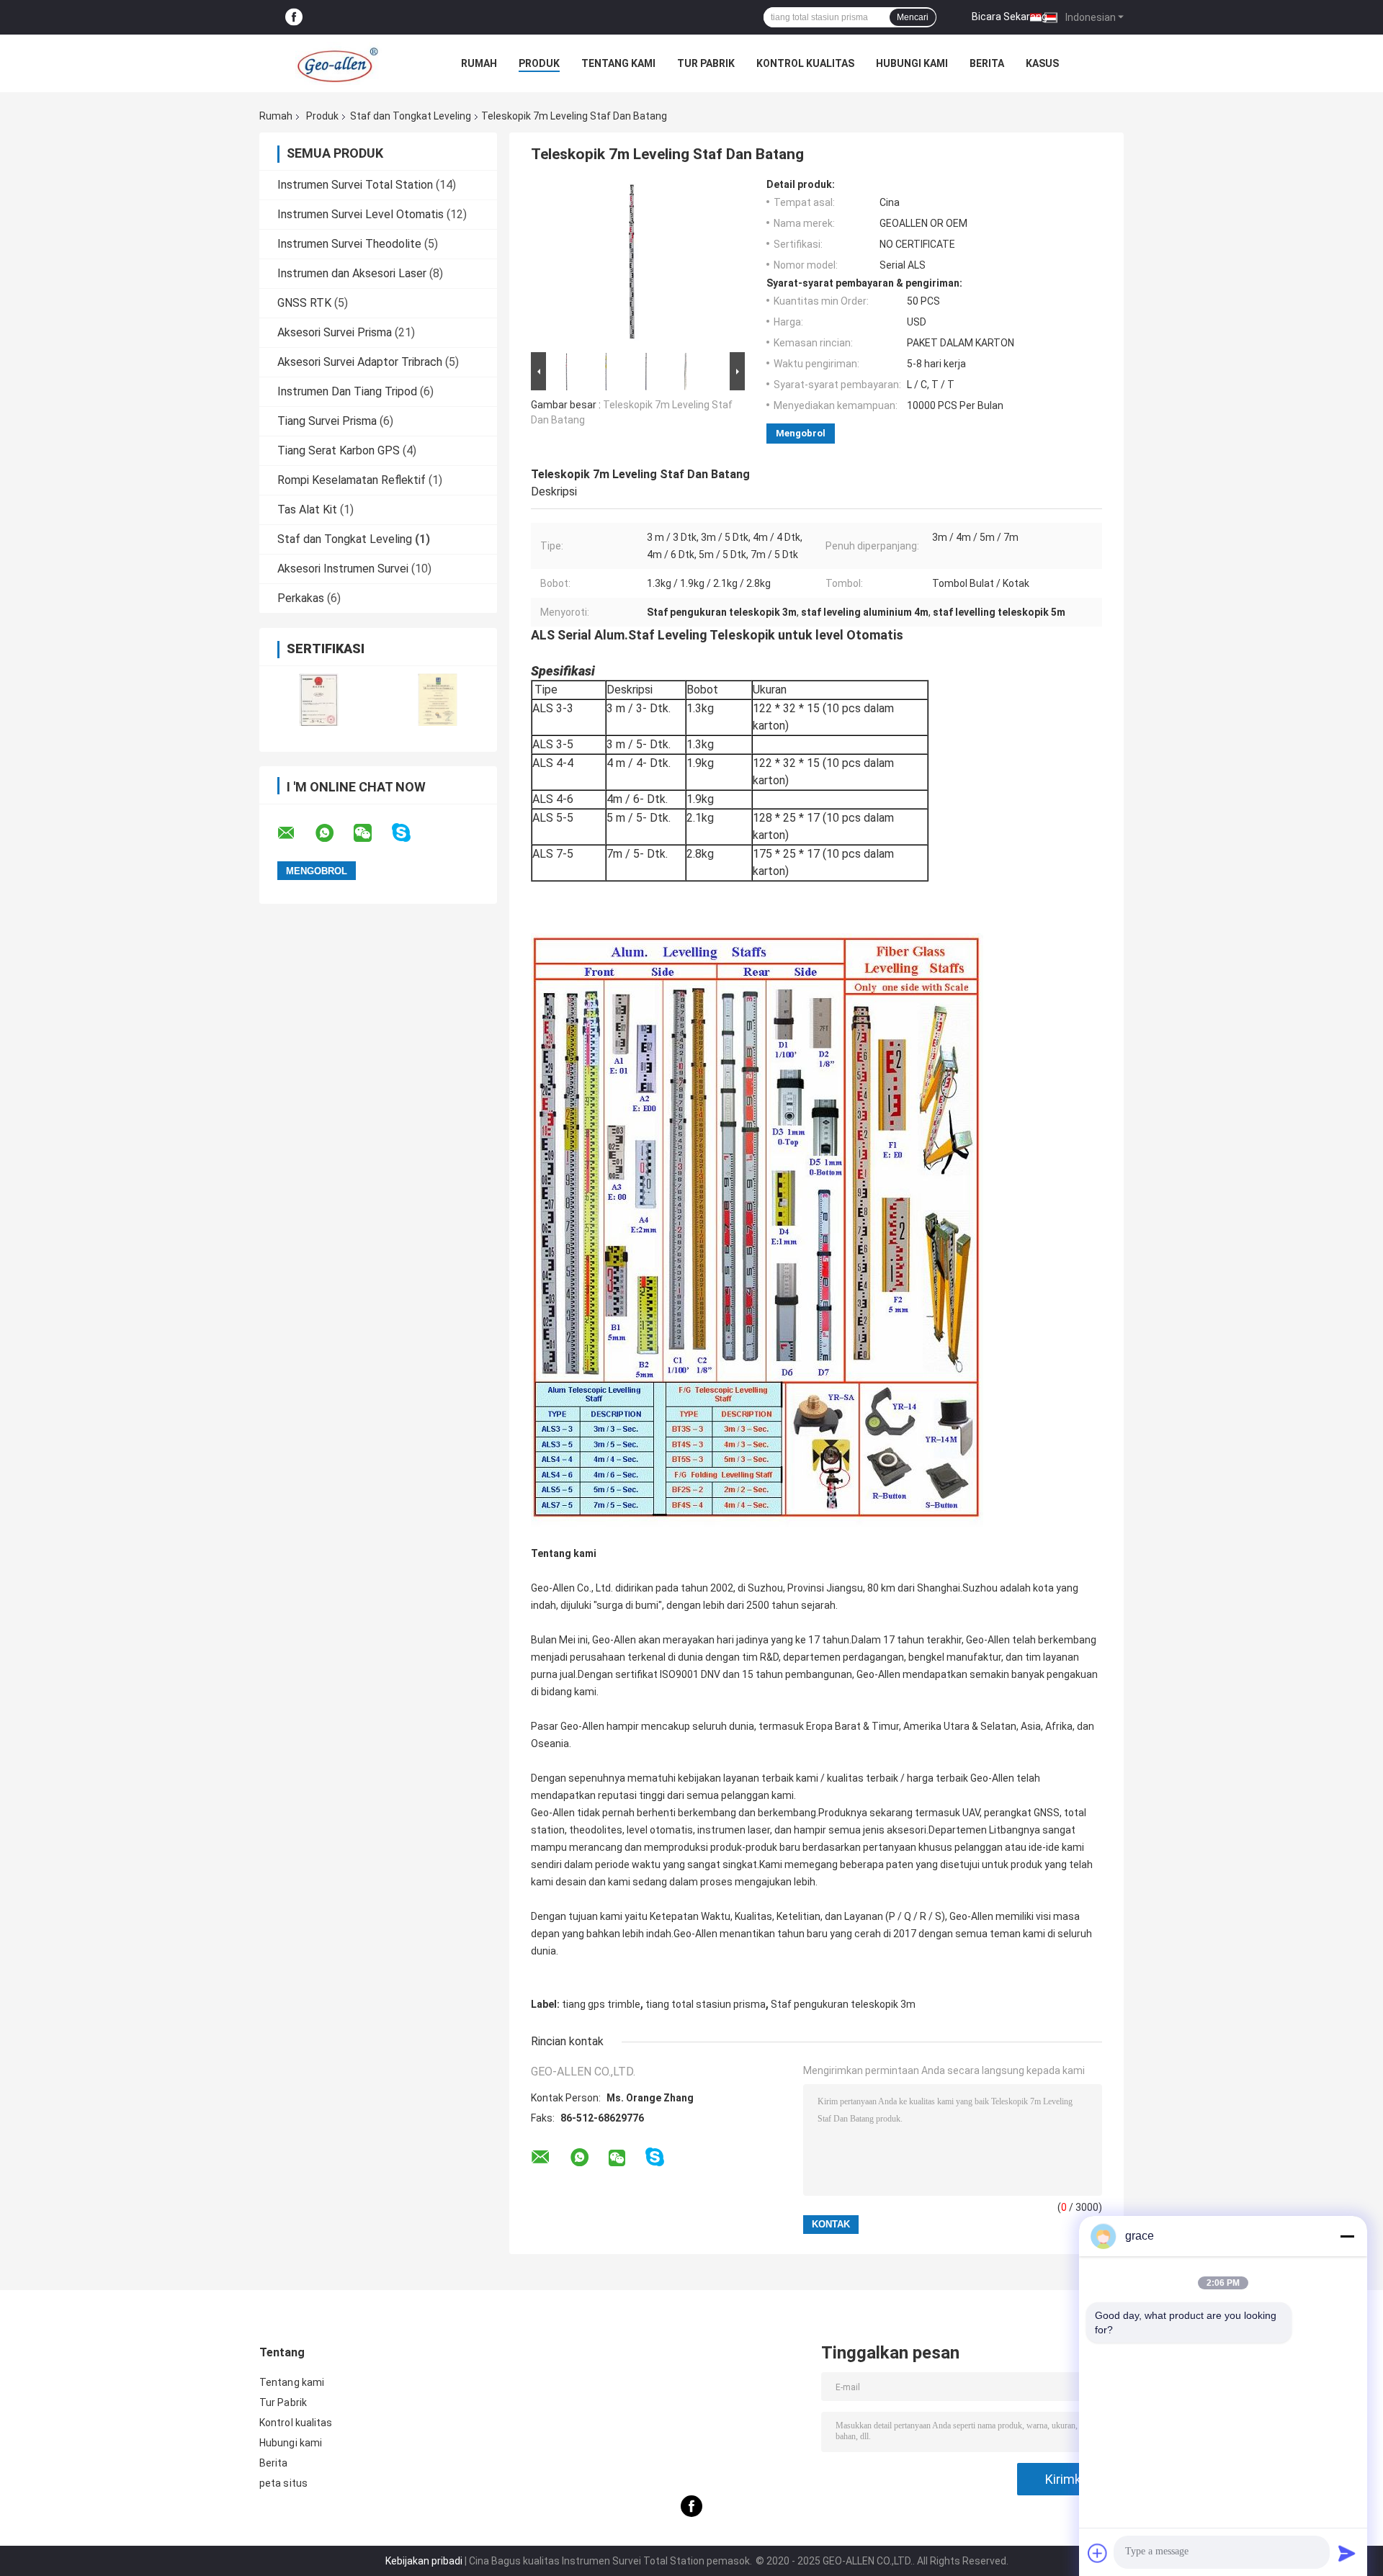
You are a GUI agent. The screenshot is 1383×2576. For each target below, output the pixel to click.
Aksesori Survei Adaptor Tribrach (360, 362)
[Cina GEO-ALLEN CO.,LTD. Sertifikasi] (319, 700)
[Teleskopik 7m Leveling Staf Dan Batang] (632, 264)
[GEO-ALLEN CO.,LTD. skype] (410, 833)
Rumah (479, 63)
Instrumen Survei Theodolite (349, 244)
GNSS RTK (304, 303)
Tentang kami (618, 63)
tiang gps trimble (601, 2004)
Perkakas (301, 598)
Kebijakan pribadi (424, 2561)
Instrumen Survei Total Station (355, 185)
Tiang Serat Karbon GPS (339, 450)
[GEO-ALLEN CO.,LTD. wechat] (372, 833)
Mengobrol (801, 433)
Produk (539, 63)
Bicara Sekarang (1010, 17)
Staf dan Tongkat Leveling (411, 116)
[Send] (1347, 2553)
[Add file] (1098, 2553)
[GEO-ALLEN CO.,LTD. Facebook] (294, 18)
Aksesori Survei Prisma (335, 332)
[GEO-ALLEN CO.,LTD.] (339, 63)
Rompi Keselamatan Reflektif (352, 480)
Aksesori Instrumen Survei (343, 569)
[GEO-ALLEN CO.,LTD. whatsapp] (334, 833)
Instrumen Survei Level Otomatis (361, 214)
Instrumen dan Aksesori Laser (352, 273)
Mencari (913, 17)
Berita (987, 63)
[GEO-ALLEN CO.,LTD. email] (295, 833)
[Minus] (1347, 2236)
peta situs (283, 2483)
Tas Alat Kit (307, 510)
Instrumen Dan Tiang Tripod (347, 391)
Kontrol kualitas (805, 63)
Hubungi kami (912, 63)
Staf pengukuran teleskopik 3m (843, 2004)
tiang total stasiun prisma (706, 2004)
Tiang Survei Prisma (327, 421)
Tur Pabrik (706, 63)
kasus (1042, 63)
